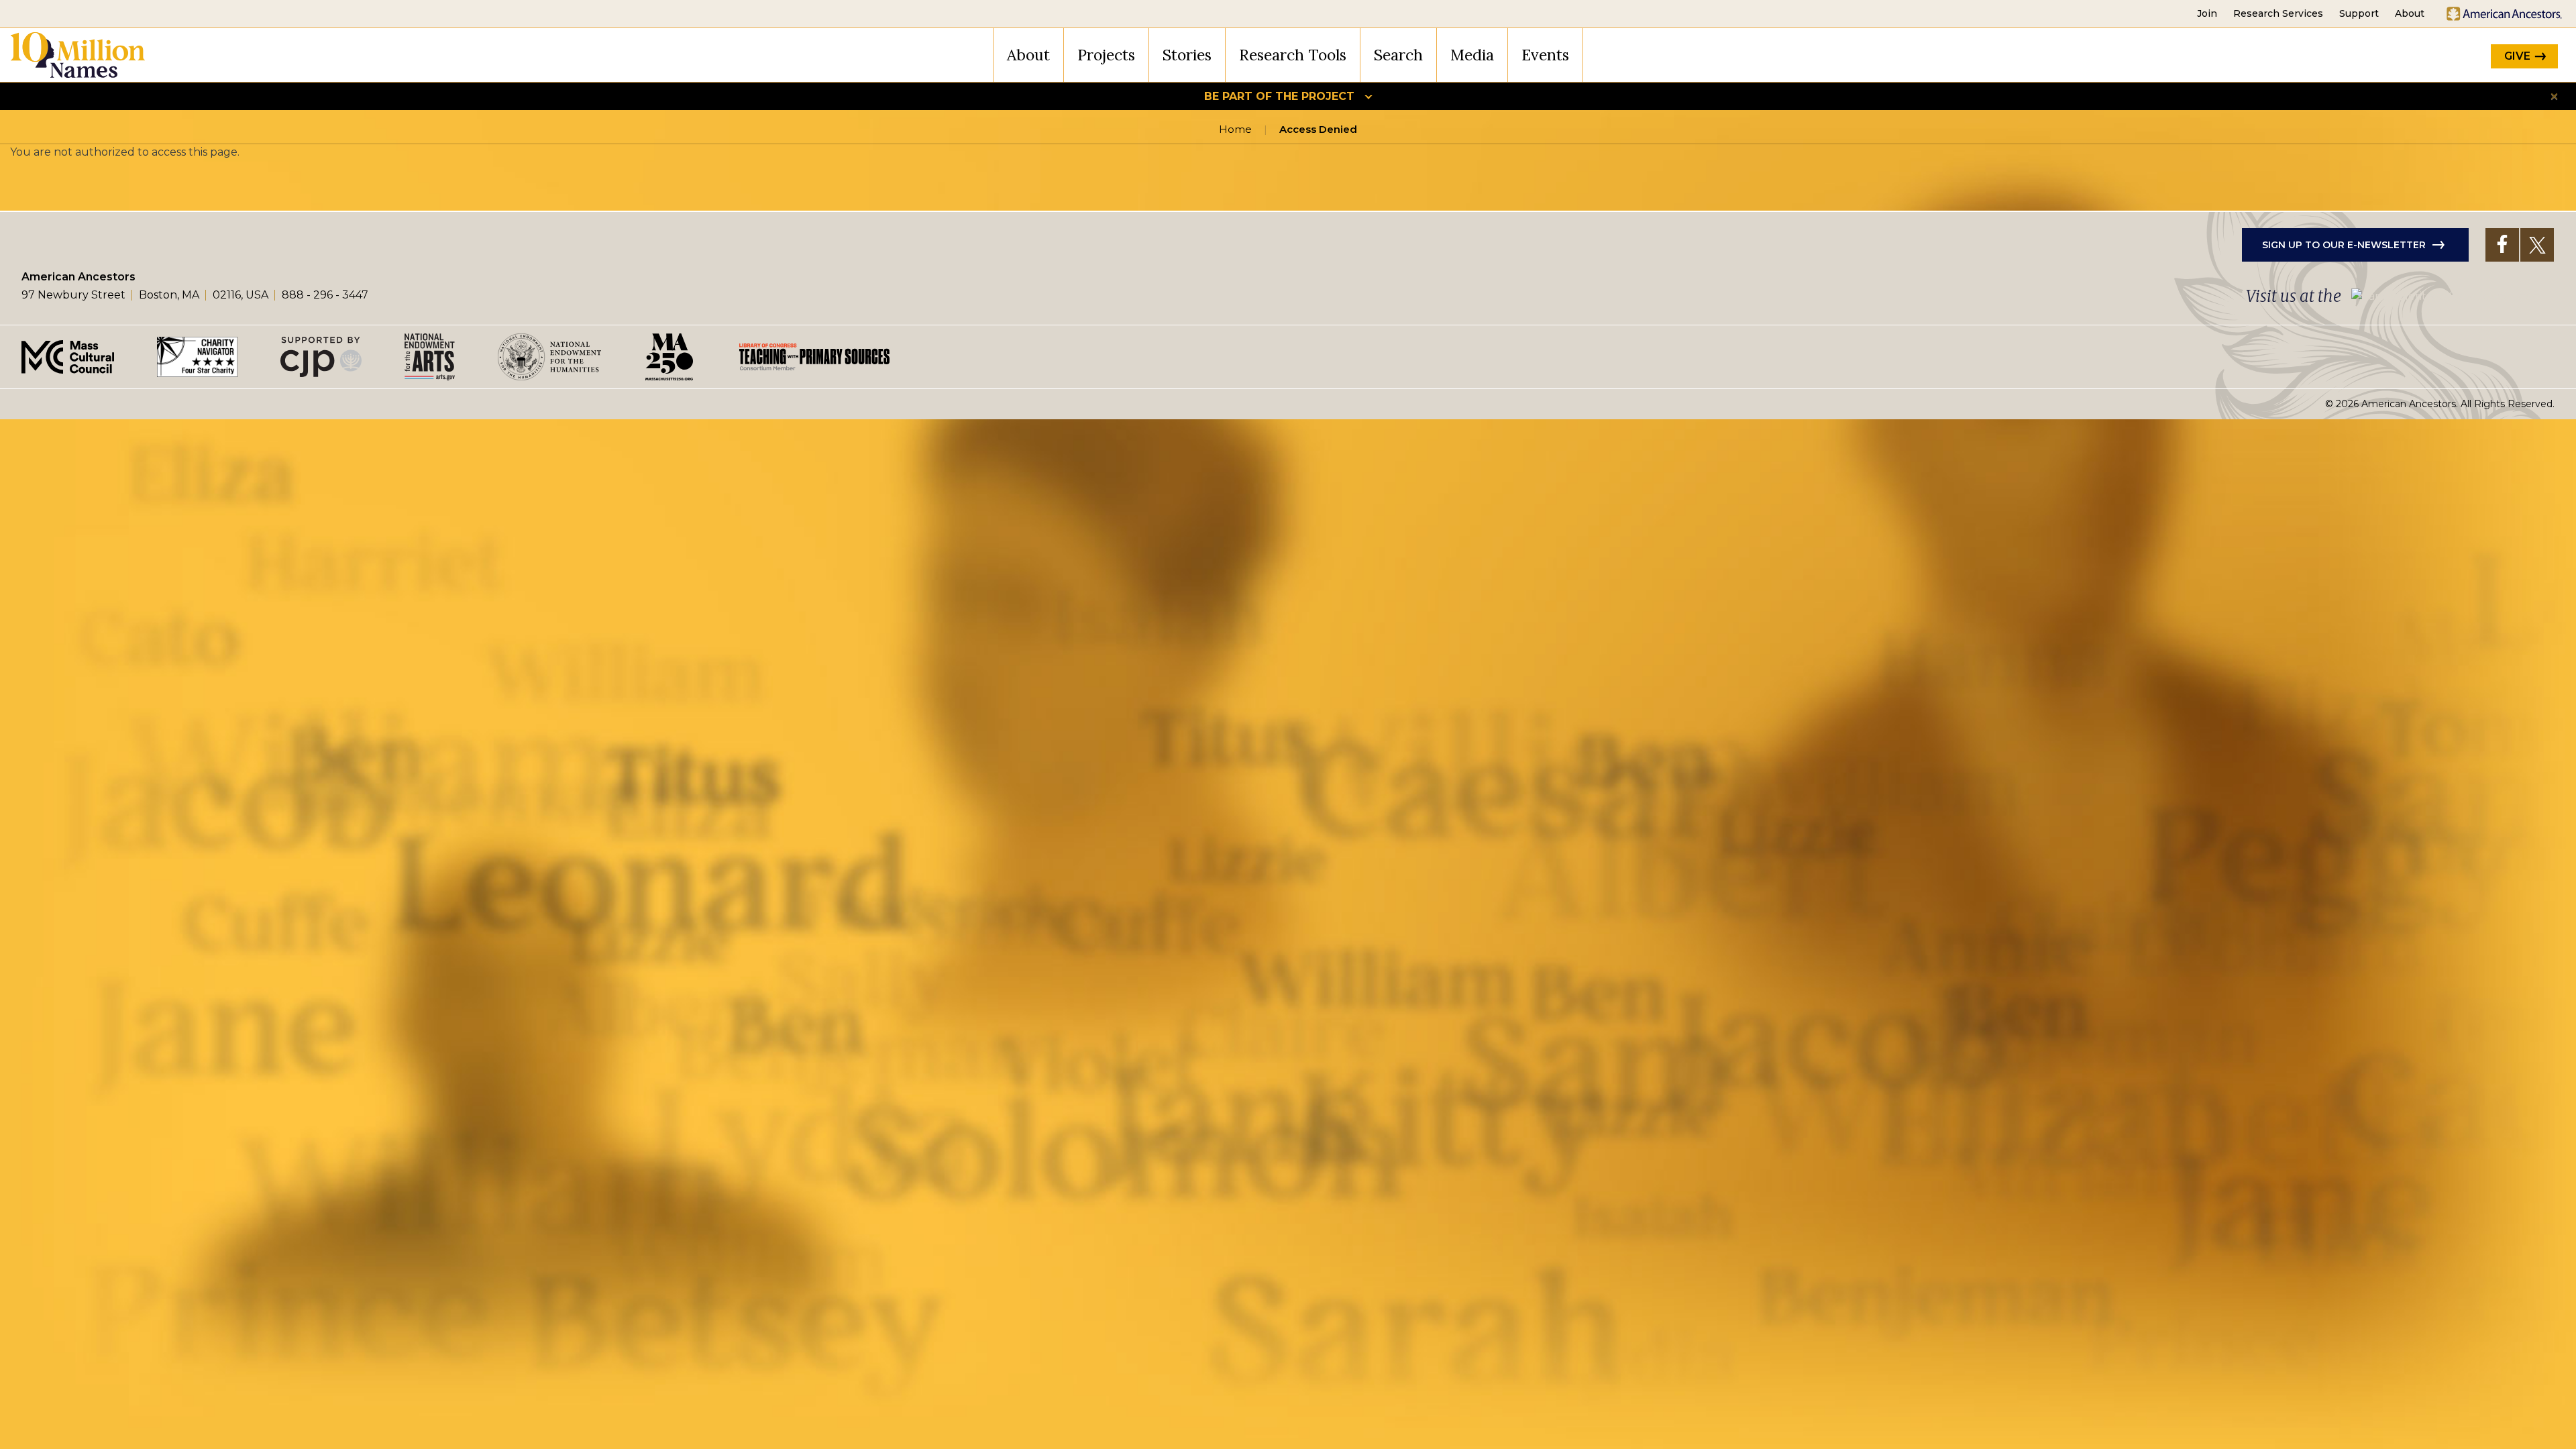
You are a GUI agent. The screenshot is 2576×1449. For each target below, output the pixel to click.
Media (1472, 55)
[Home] (78, 55)
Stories (1187, 55)
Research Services (2278, 13)
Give (2517, 56)
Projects (1106, 55)
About (2410, 13)
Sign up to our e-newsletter (2344, 245)
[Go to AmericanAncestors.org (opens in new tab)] (2504, 14)
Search (1398, 55)
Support (2359, 13)
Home (1235, 129)
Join (2207, 13)
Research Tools (1293, 55)
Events (1545, 55)
